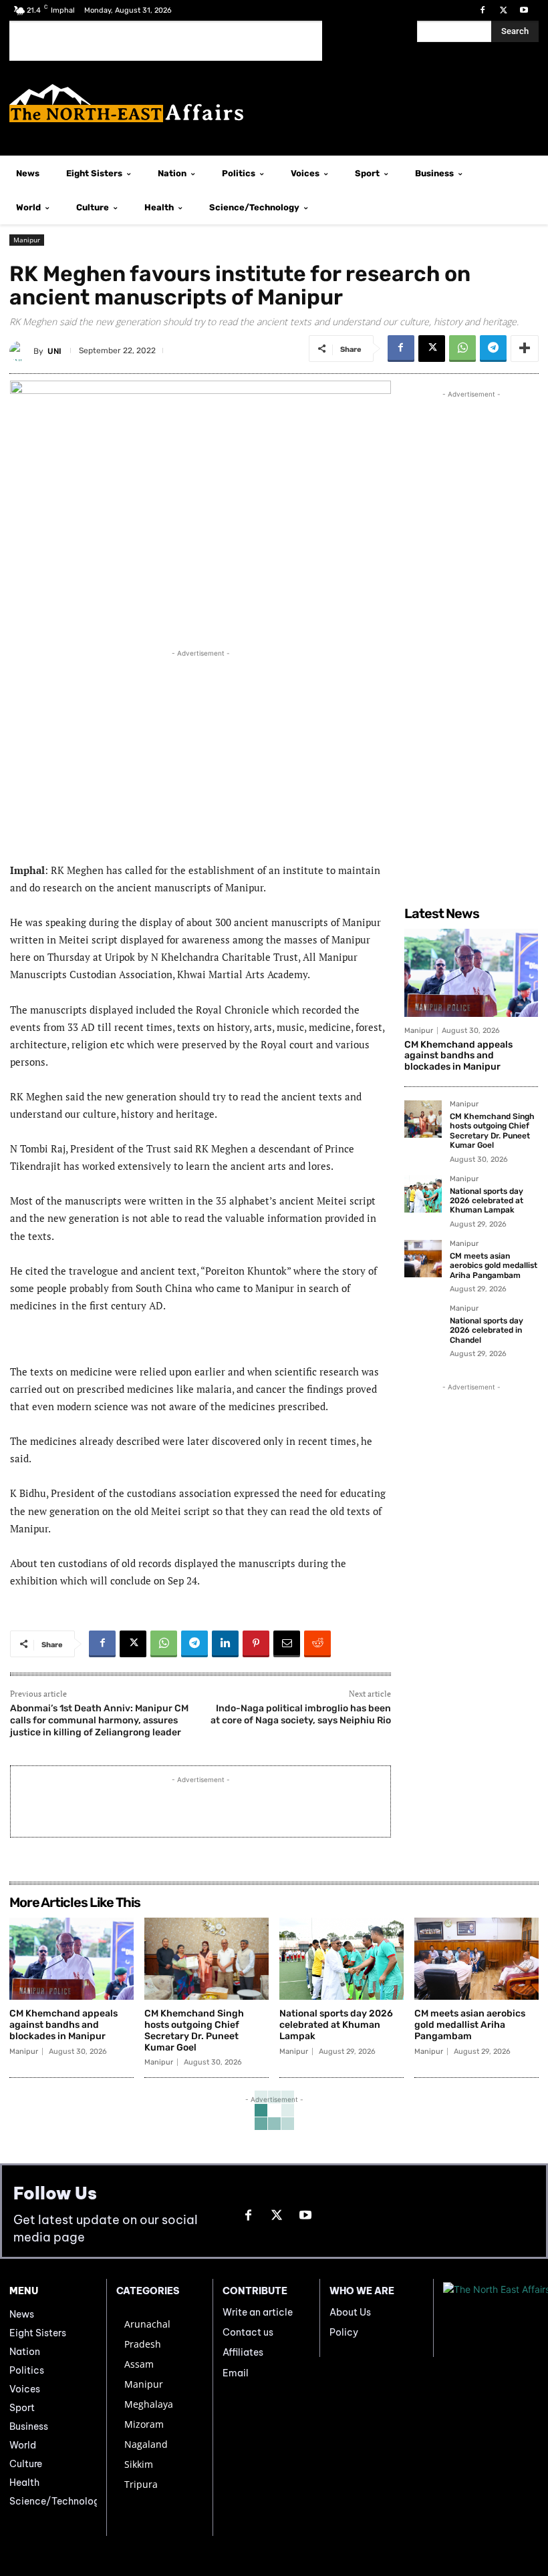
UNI (54, 351)
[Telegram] (493, 349)
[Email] (287, 1644)
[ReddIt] (317, 1644)
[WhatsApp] (462, 349)
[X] (504, 10)
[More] (525, 349)
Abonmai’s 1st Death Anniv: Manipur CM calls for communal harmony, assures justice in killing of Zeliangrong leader (99, 1720)
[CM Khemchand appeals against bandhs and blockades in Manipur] (471, 973)
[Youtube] (524, 10)
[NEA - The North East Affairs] (491, 2318)
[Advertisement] (166, 41)
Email (236, 2373)
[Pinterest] (256, 1644)
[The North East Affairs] (274, 103)
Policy (344, 2332)
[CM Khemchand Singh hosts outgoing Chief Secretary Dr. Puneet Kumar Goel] (423, 1119)
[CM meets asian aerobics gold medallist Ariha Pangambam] (423, 1259)
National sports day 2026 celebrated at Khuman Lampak (487, 1201)
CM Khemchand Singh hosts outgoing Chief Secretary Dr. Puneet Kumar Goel (492, 1131)
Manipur (27, 240)
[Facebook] (482, 10)
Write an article (258, 2312)
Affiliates (243, 2352)
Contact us (248, 2332)
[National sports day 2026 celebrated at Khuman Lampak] (423, 1194)
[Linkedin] (225, 1644)
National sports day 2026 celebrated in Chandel (487, 1330)
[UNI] (21, 351)
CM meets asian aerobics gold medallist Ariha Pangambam (494, 1266)
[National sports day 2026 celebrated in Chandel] (423, 1323)
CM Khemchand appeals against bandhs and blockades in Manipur (458, 1056)
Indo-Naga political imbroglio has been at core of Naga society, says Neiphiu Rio (301, 1714)
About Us (350, 2312)
